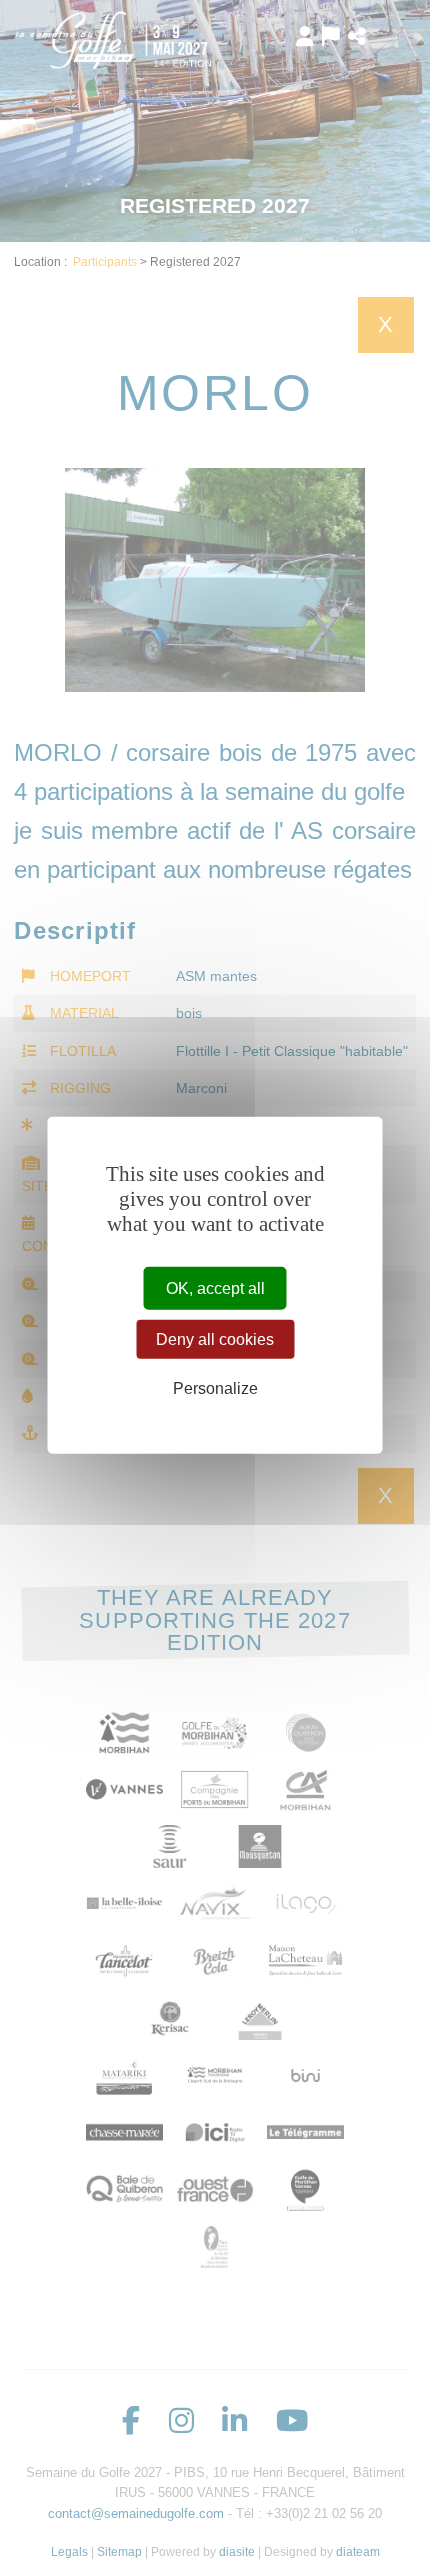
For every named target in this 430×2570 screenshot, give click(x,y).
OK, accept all (215, 1288)
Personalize (215, 1388)
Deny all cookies (215, 1339)
